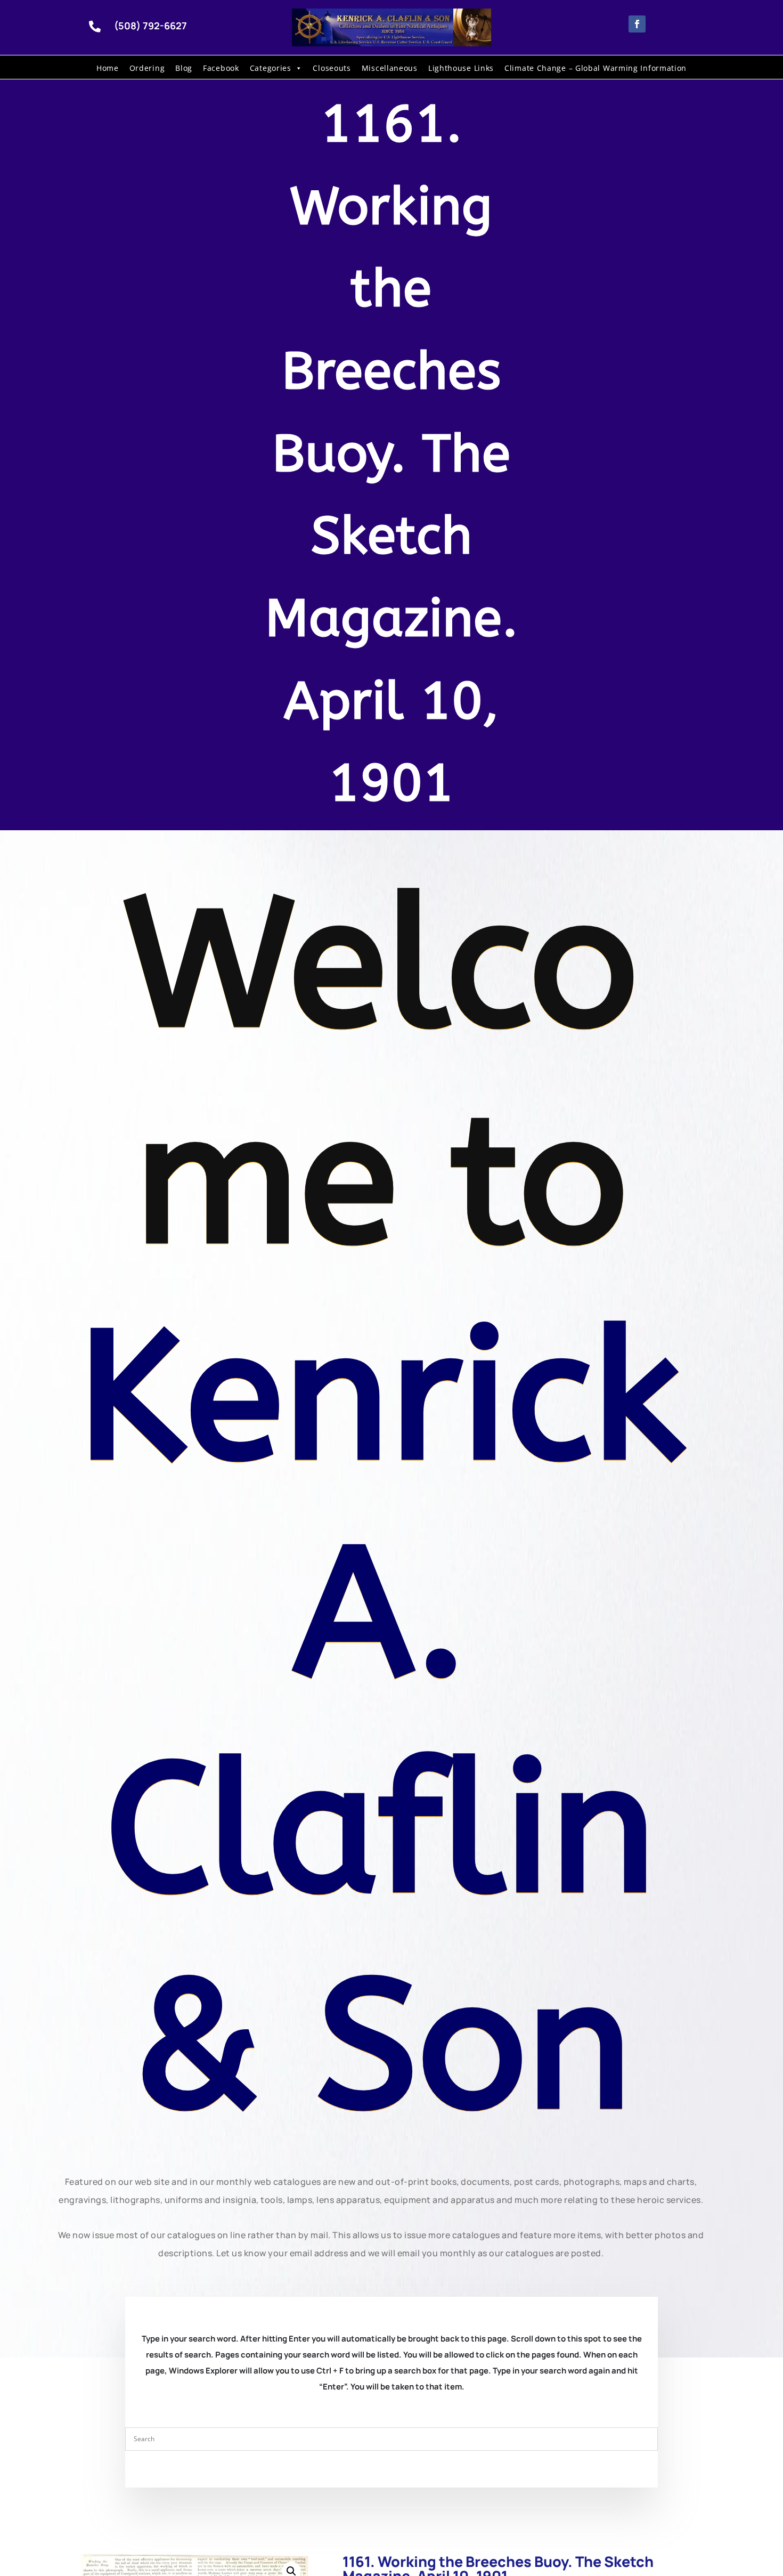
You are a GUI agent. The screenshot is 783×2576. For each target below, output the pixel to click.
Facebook (221, 68)
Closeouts (332, 68)
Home (108, 68)
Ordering (147, 68)
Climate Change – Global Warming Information (596, 68)
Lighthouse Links (461, 68)
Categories (271, 68)
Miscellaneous (390, 68)
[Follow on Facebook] (637, 24)
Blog (184, 68)
